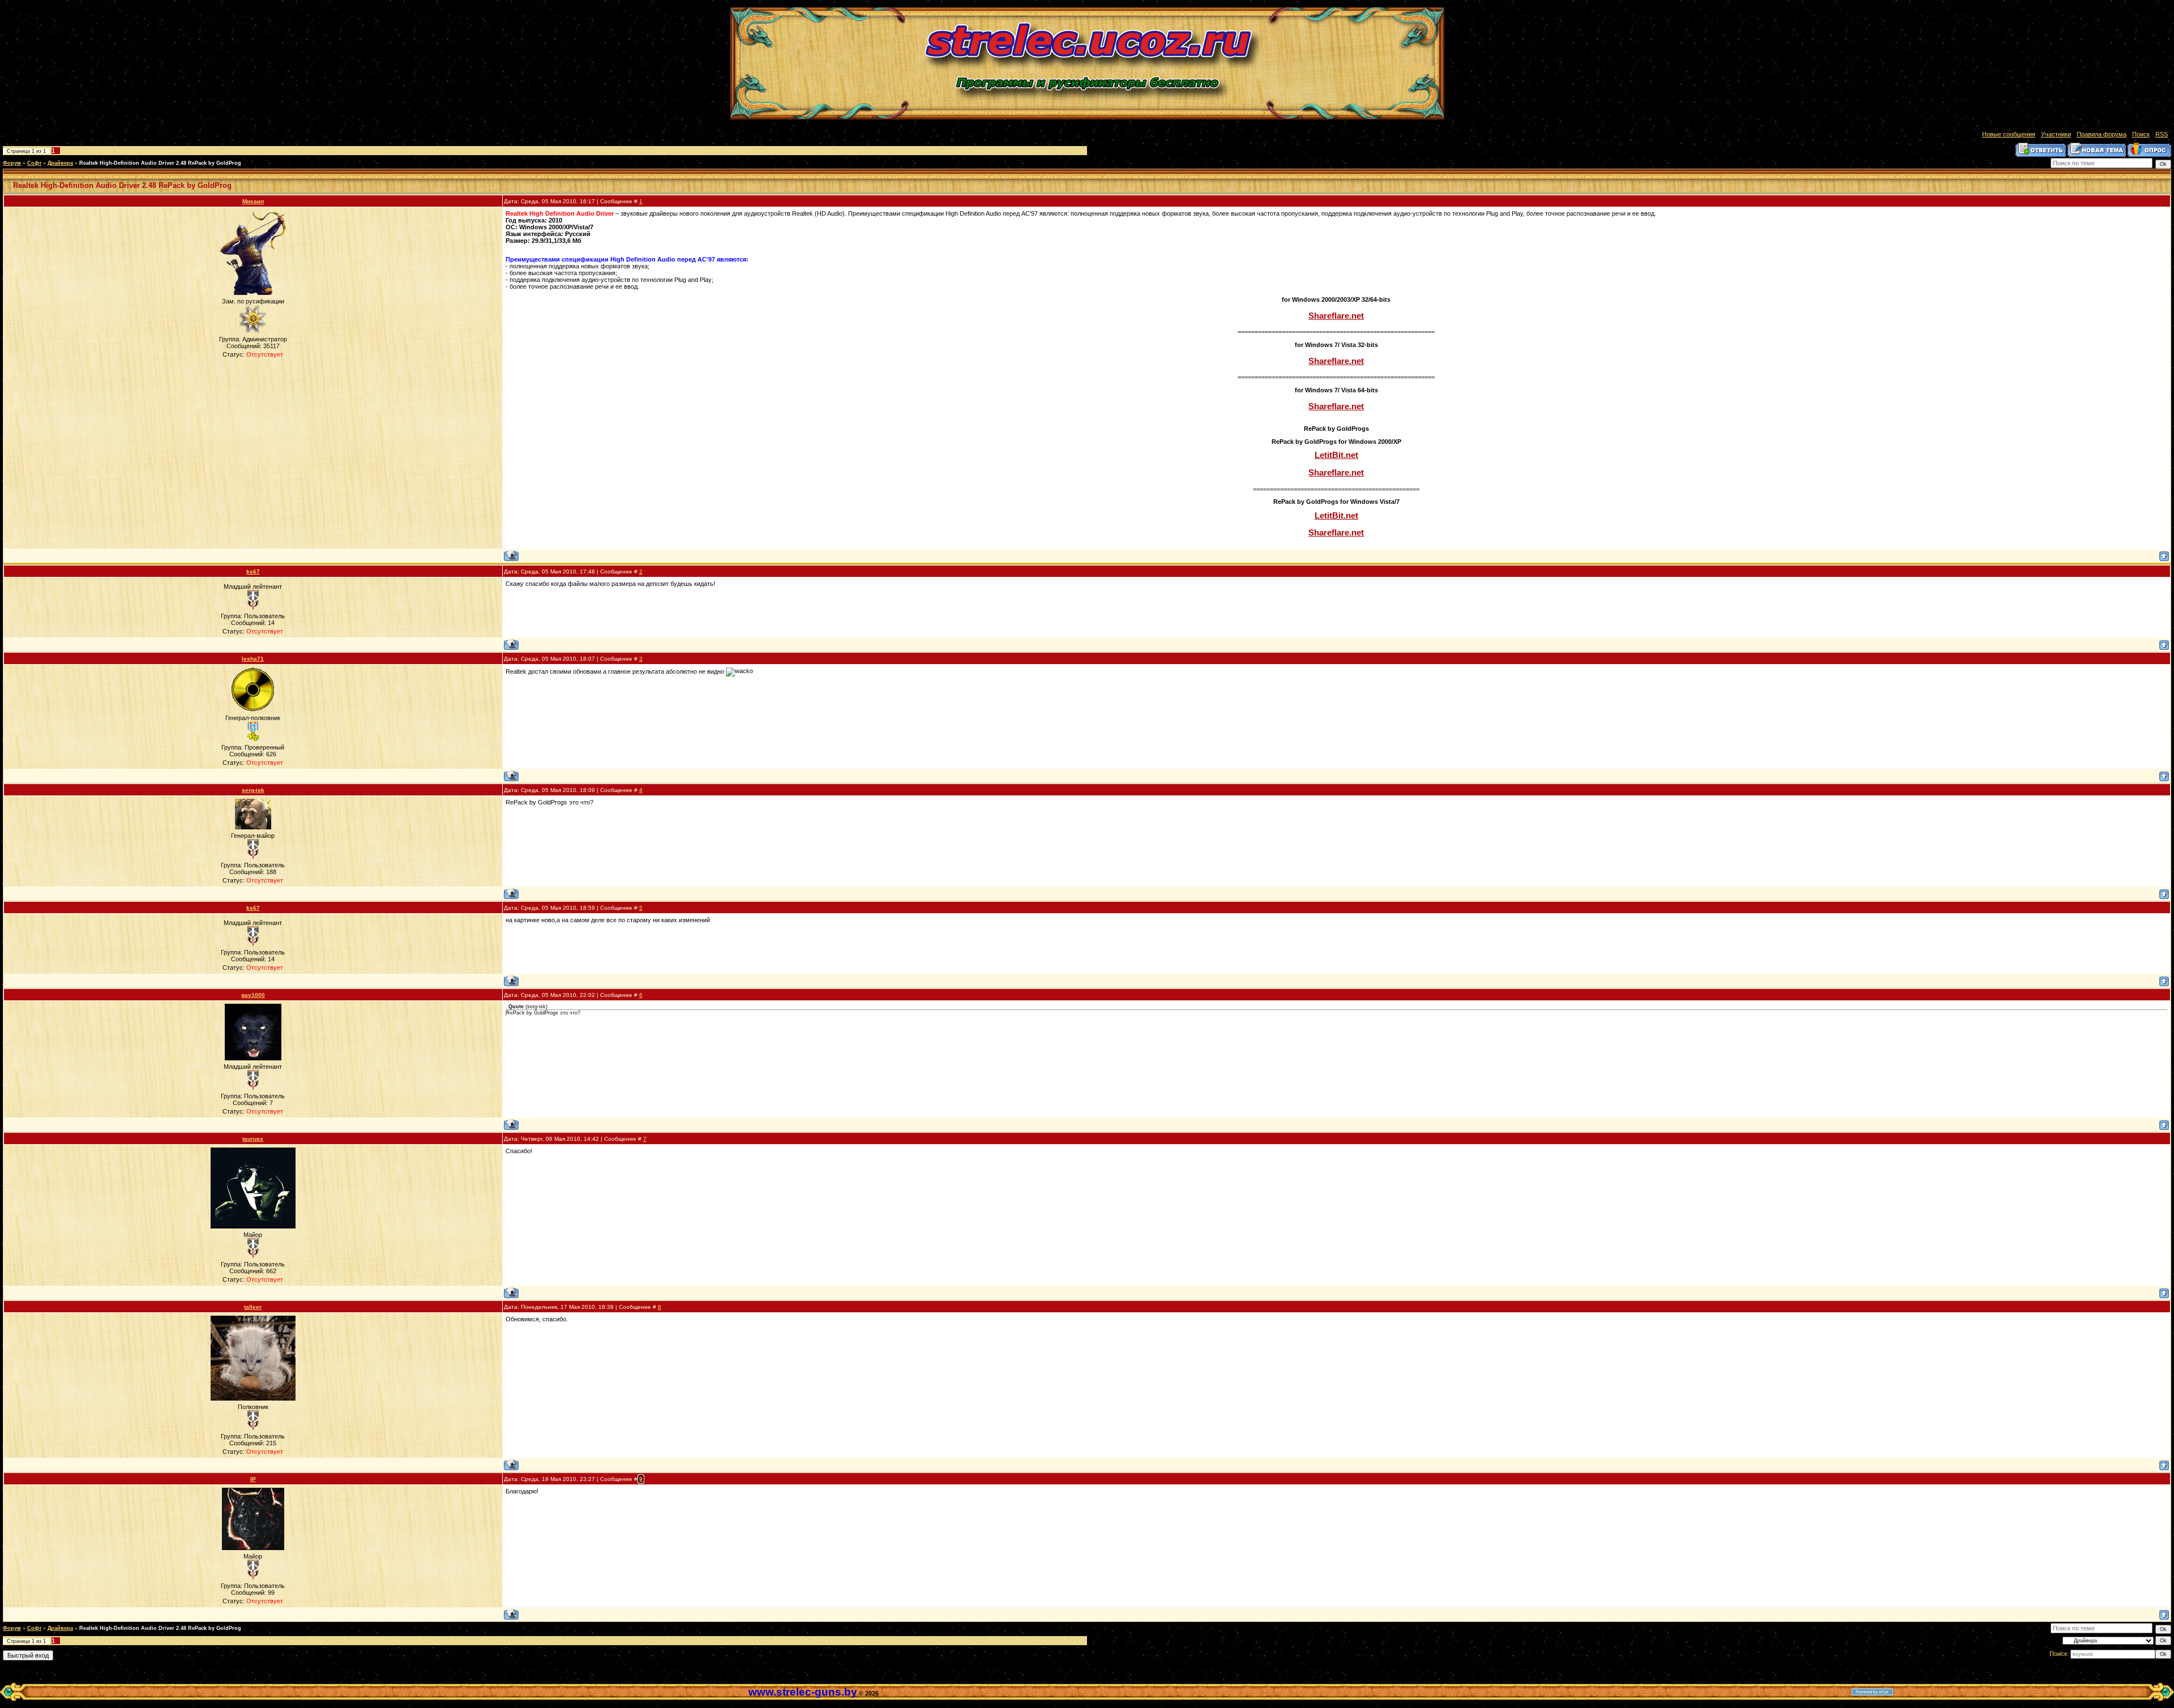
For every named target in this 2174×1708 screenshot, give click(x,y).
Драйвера (60, 163)
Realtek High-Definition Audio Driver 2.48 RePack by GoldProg (160, 163)
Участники (2056, 134)
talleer (253, 1307)
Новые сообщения (2009, 134)
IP (253, 1479)
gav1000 (253, 995)
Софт (34, 163)
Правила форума (2102, 134)
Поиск (2141, 134)
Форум (12, 163)
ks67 (253, 572)
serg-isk (253, 790)
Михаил (253, 201)
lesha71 (253, 659)
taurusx (253, 1139)
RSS (2162, 134)
